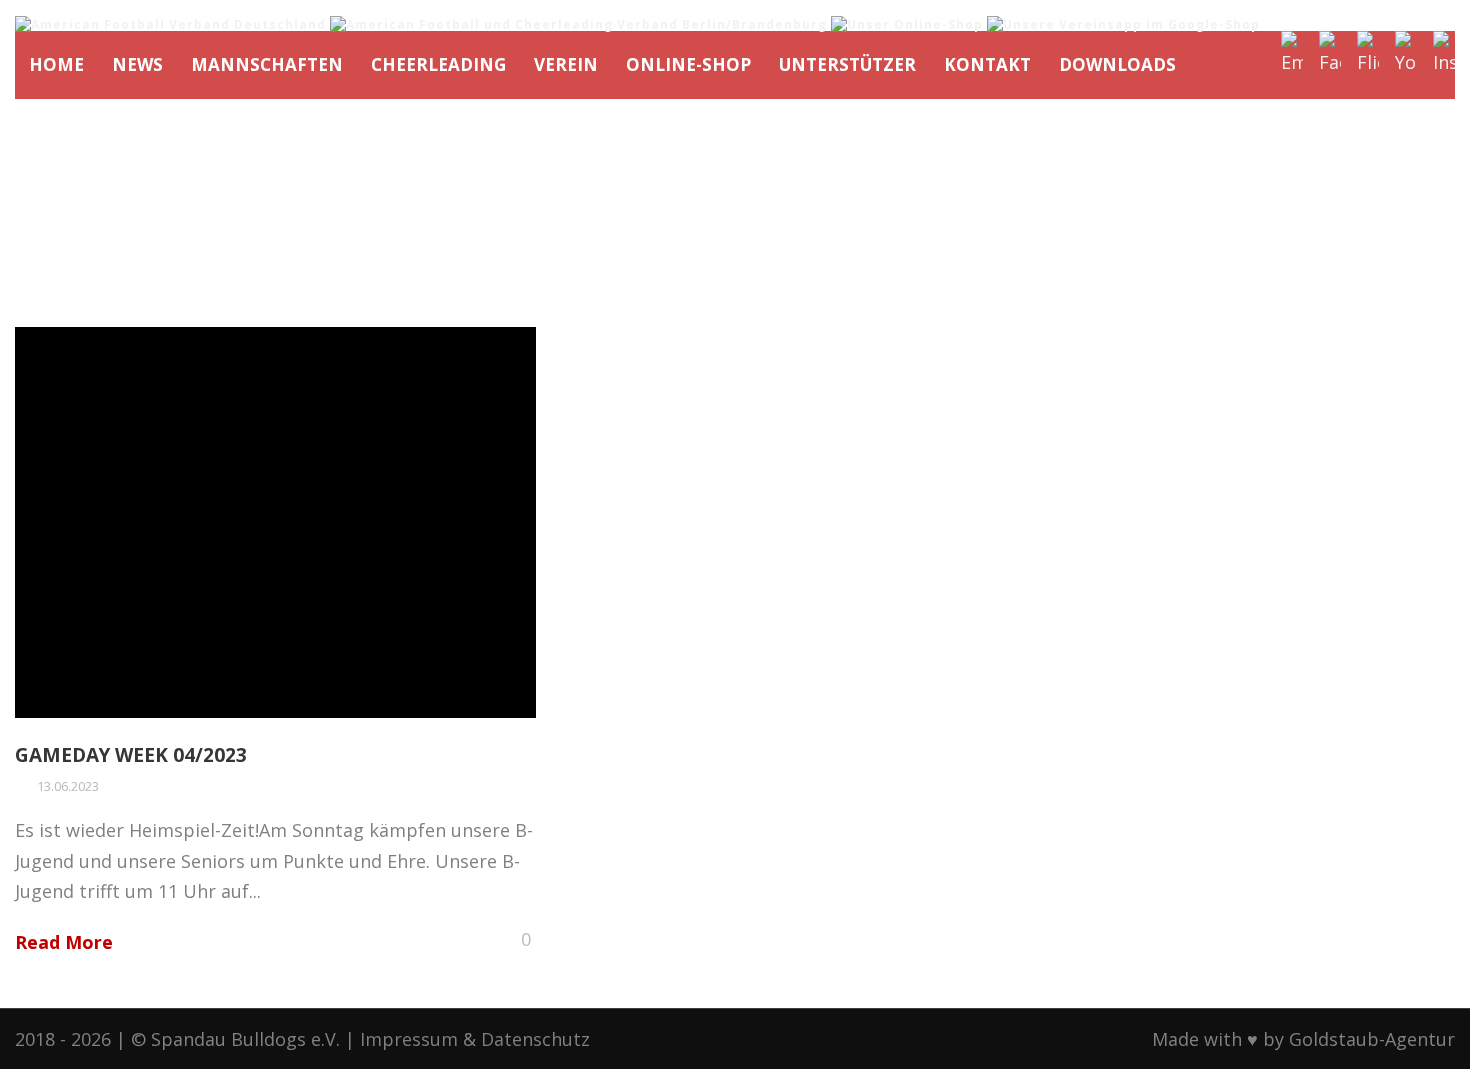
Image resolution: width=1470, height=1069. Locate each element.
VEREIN (566, 64)
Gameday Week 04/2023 (131, 755)
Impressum (409, 1039)
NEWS (137, 64)
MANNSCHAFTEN (267, 64)
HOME (56, 64)
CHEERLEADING (438, 64)
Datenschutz (535, 1039)
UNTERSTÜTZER (847, 64)
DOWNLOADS (1117, 64)
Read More (64, 942)
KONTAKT (987, 64)
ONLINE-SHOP (688, 64)
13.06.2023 (68, 786)
